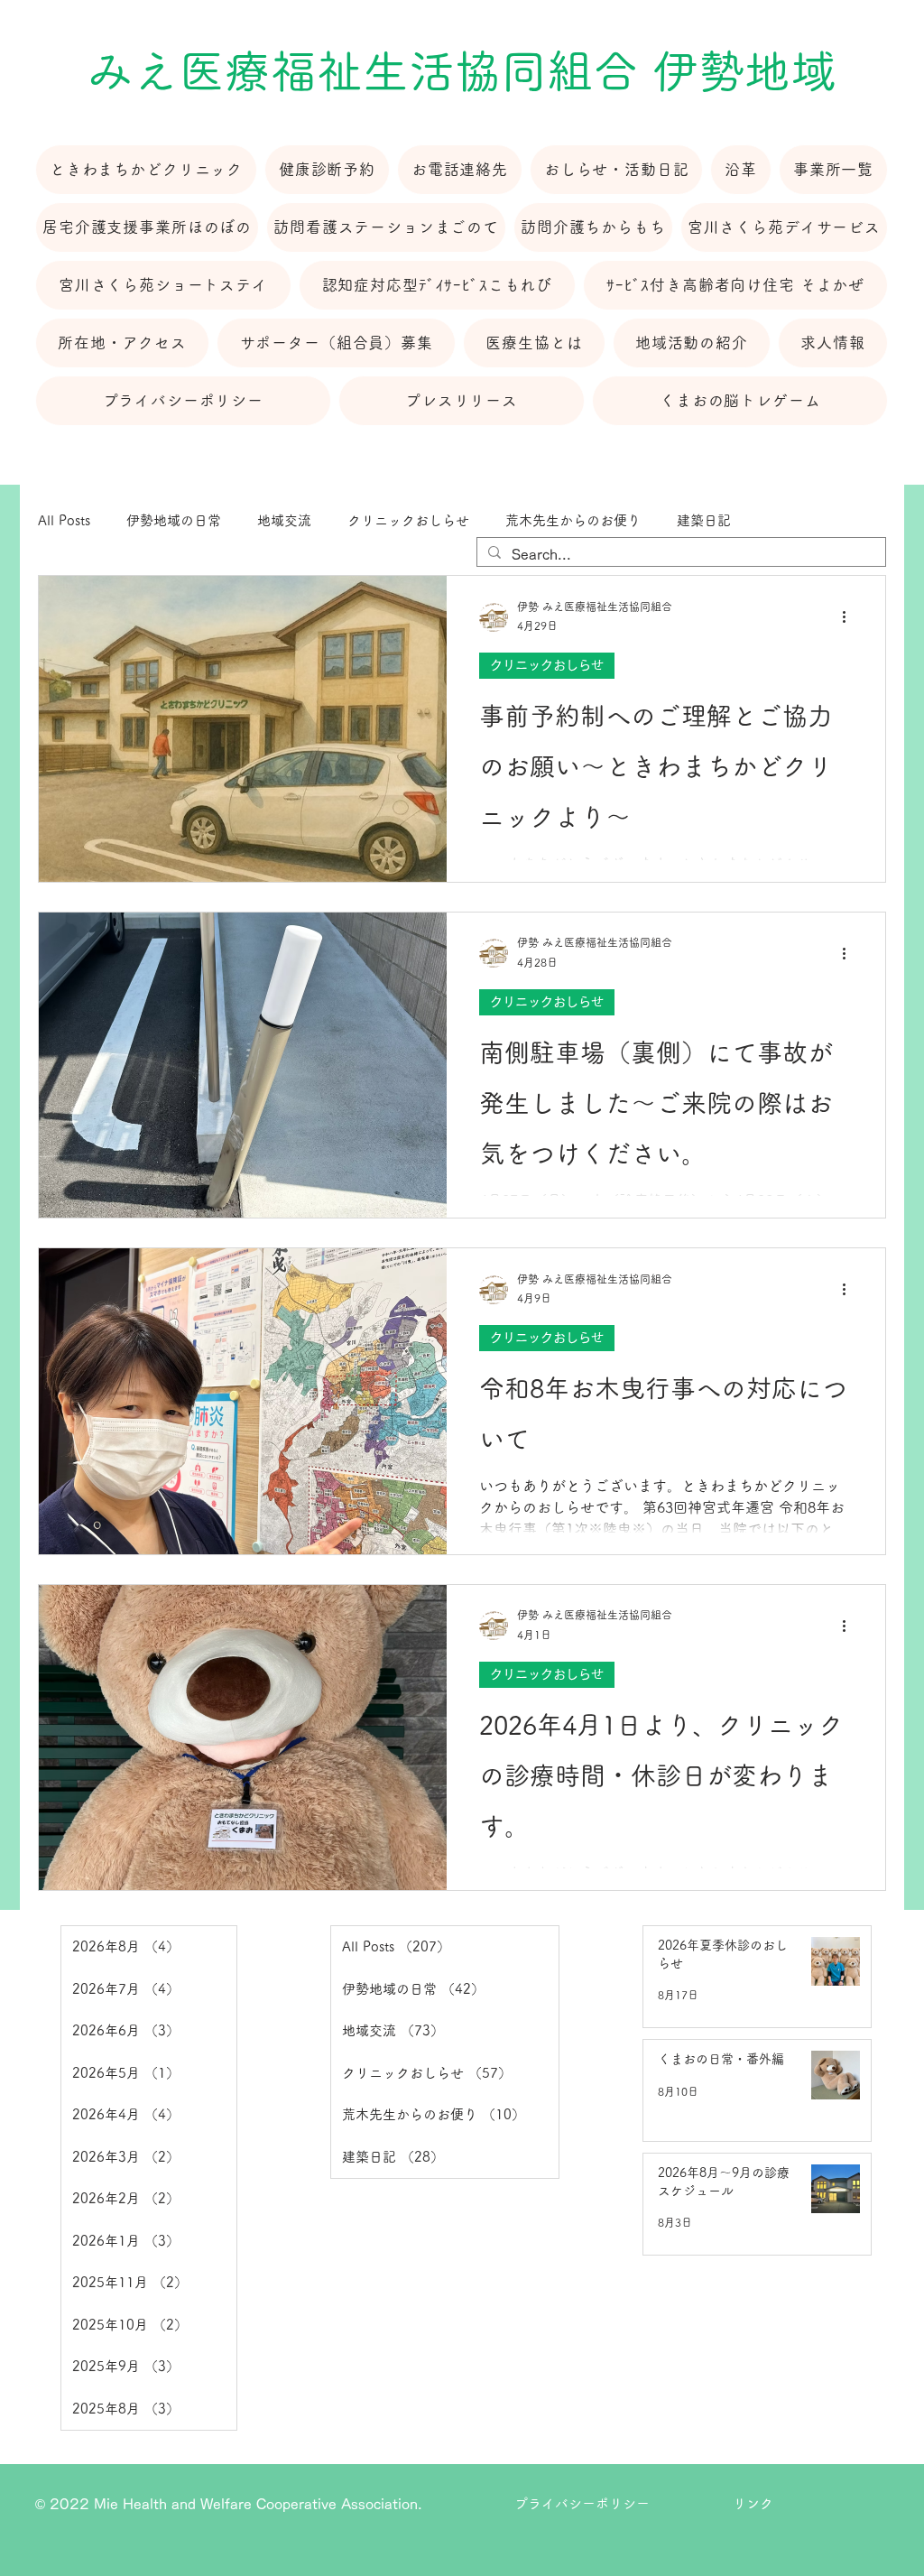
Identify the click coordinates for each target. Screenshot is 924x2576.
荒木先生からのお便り (573, 520)
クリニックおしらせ (408, 520)
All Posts (64, 520)
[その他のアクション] (850, 617)
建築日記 (704, 520)
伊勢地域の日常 (174, 520)
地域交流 (284, 520)
